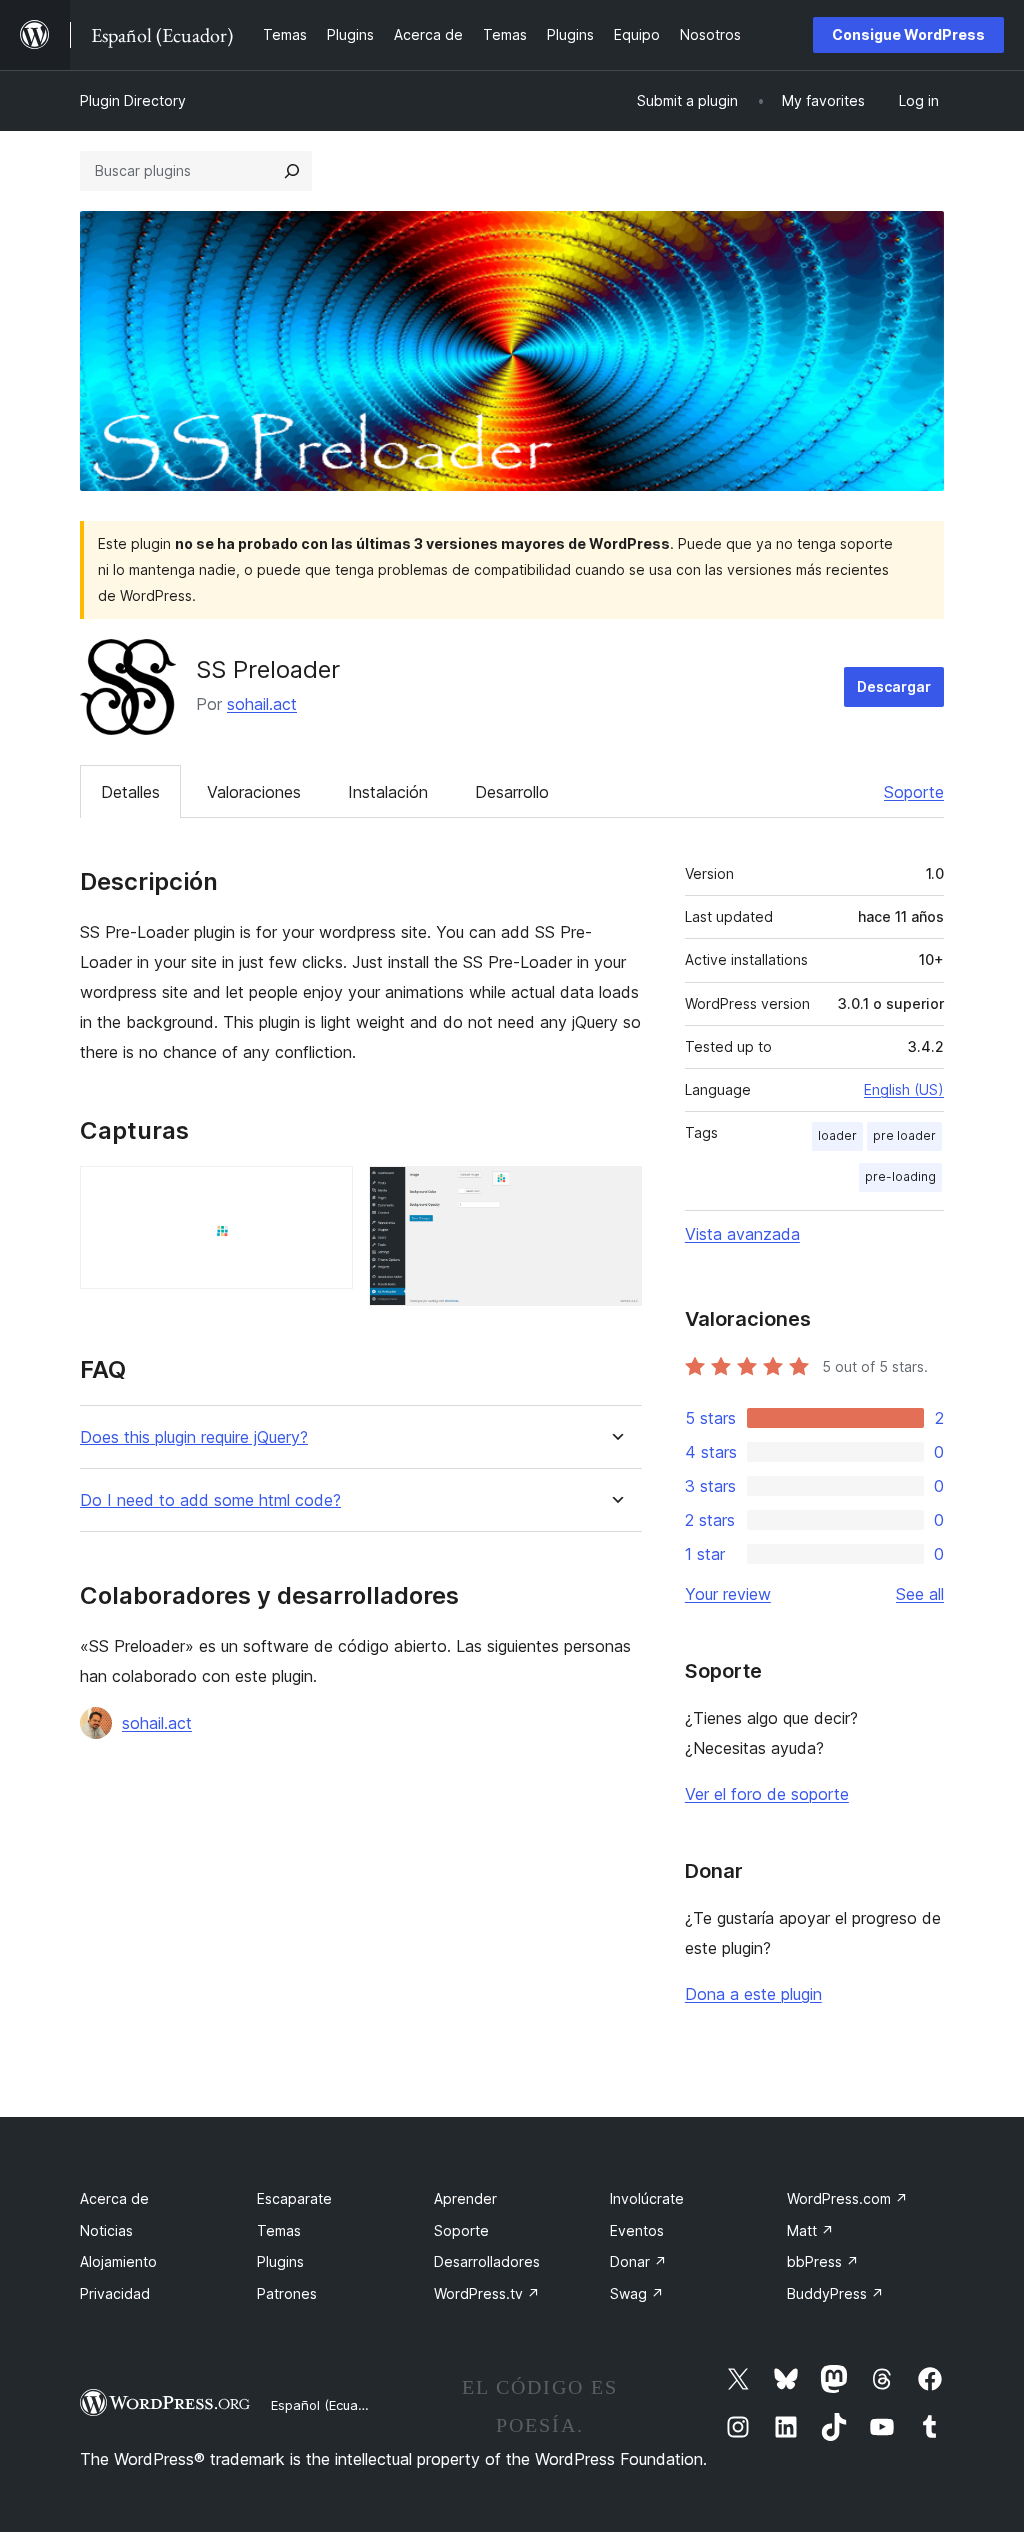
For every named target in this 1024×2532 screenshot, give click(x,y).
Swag (637, 2293)
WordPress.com (847, 2198)
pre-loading (900, 1176)
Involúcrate (647, 2198)
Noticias (106, 2230)
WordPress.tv (487, 2293)
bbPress (823, 2261)
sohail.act (262, 704)
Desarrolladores (487, 2261)
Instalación (388, 792)
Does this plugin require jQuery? (194, 1437)
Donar (638, 2261)
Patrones (287, 2293)
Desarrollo (512, 792)
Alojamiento (118, 2261)
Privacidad (115, 2293)
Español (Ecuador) (327, 2405)
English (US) (904, 1089)
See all (920, 1594)
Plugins (280, 2261)
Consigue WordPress (908, 34)
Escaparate (294, 2198)
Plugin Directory (133, 100)
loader (837, 1135)
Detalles (130, 792)
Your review (728, 1594)
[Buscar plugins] (292, 171)
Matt (810, 2230)
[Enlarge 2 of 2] (615, 1193)
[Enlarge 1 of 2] (326, 1193)
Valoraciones (254, 792)
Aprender (465, 2198)
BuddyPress (835, 2293)
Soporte (914, 792)
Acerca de (114, 2198)
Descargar (894, 686)
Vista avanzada (742, 1234)
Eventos (637, 2230)
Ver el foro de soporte (767, 1794)
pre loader (904, 1135)
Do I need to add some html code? (210, 1500)
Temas (279, 2230)
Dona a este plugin (753, 1994)
